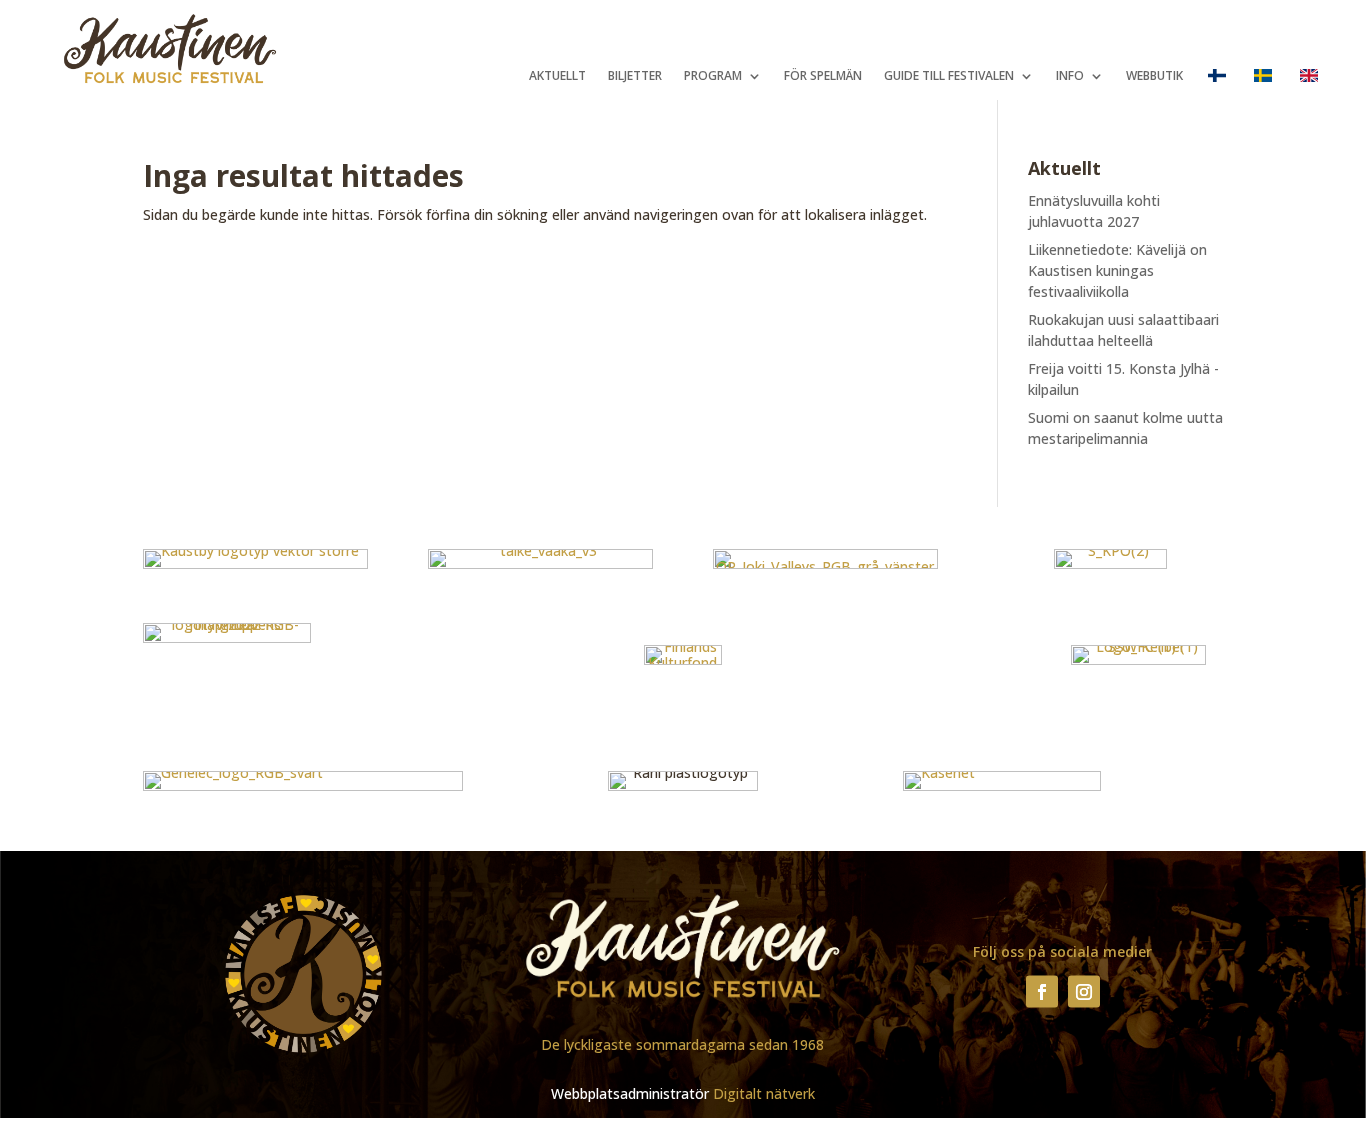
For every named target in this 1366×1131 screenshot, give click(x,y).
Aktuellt (557, 76)
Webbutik (1154, 76)
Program (713, 76)
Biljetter (635, 76)
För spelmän (823, 76)
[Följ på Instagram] (1084, 991)
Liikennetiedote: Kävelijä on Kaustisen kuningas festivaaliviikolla (1117, 270)
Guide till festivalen (949, 76)
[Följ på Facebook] (1042, 991)
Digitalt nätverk (764, 1093)
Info (1070, 76)
